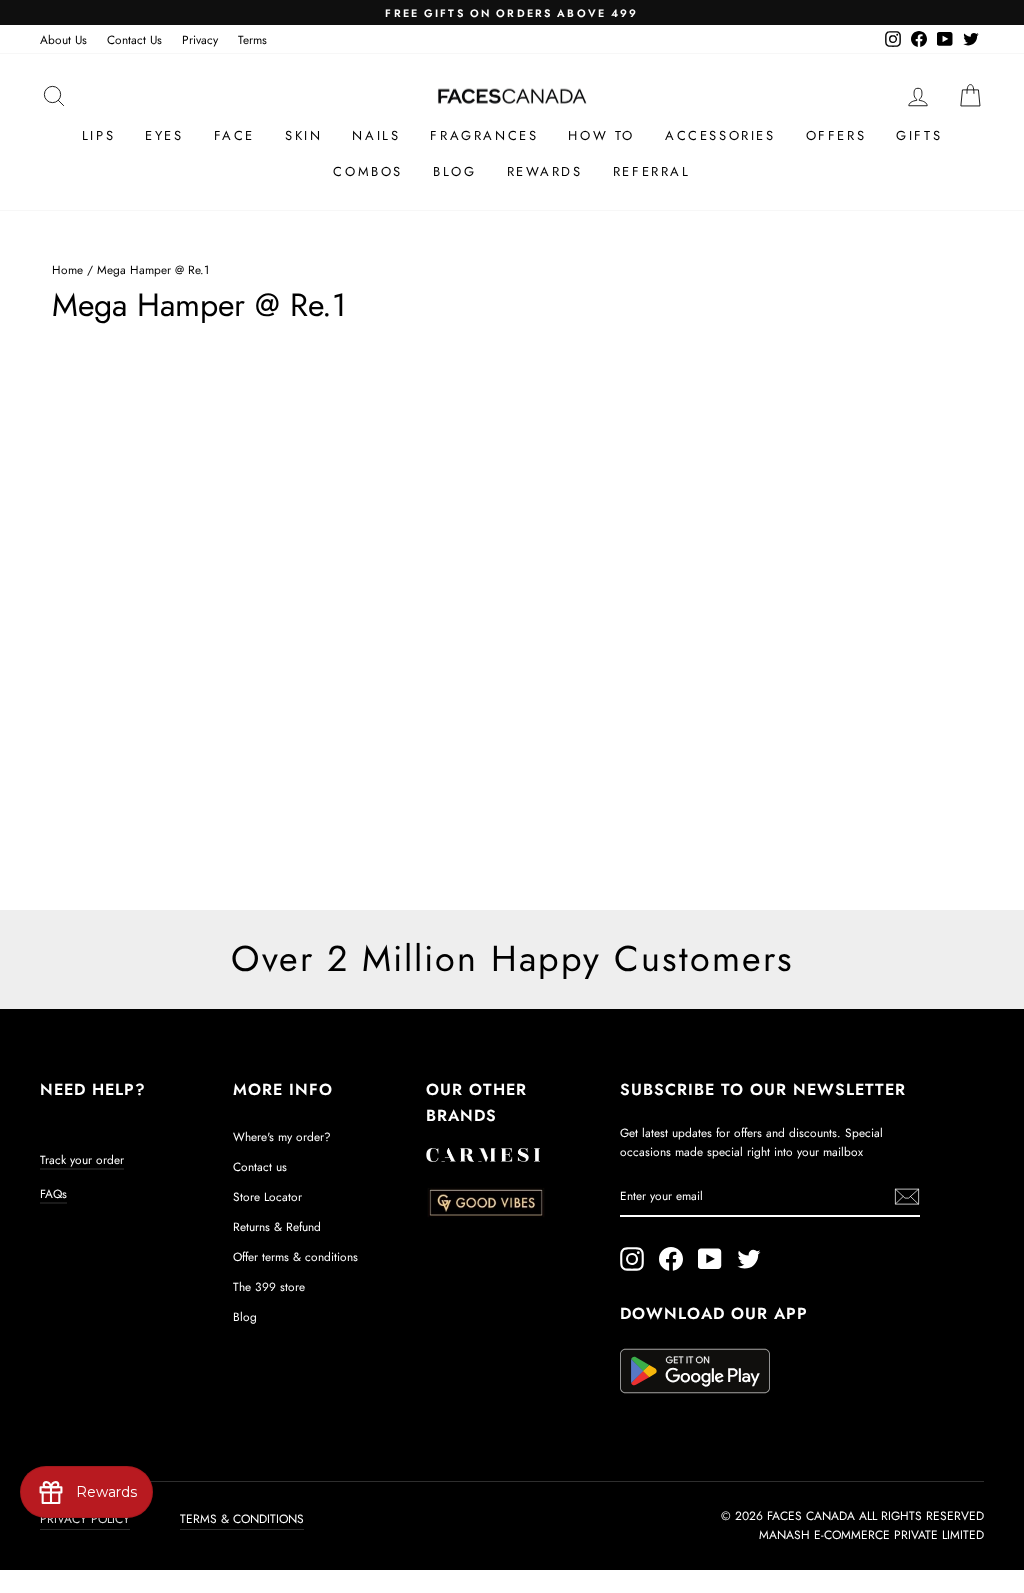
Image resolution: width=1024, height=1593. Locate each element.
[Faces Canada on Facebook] (671, 1259)
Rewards (545, 171)
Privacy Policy (85, 1519)
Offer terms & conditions (295, 1256)
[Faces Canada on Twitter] (749, 1259)
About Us (63, 39)
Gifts (919, 135)
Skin (303, 135)
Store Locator (267, 1196)
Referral (652, 171)
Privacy (200, 39)
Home (67, 269)
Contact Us (134, 39)
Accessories (720, 135)
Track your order (82, 1159)
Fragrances (484, 135)
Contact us (260, 1166)
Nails (376, 135)
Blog (454, 171)
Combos (368, 171)
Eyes (164, 135)
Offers (836, 135)
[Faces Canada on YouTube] (710, 1259)
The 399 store (269, 1286)
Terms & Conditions (242, 1519)
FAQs (53, 1193)
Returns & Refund (277, 1226)
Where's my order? (282, 1136)
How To (601, 135)
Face (234, 135)
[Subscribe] (907, 1196)
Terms (252, 39)
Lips (98, 135)
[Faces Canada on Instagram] (632, 1259)
